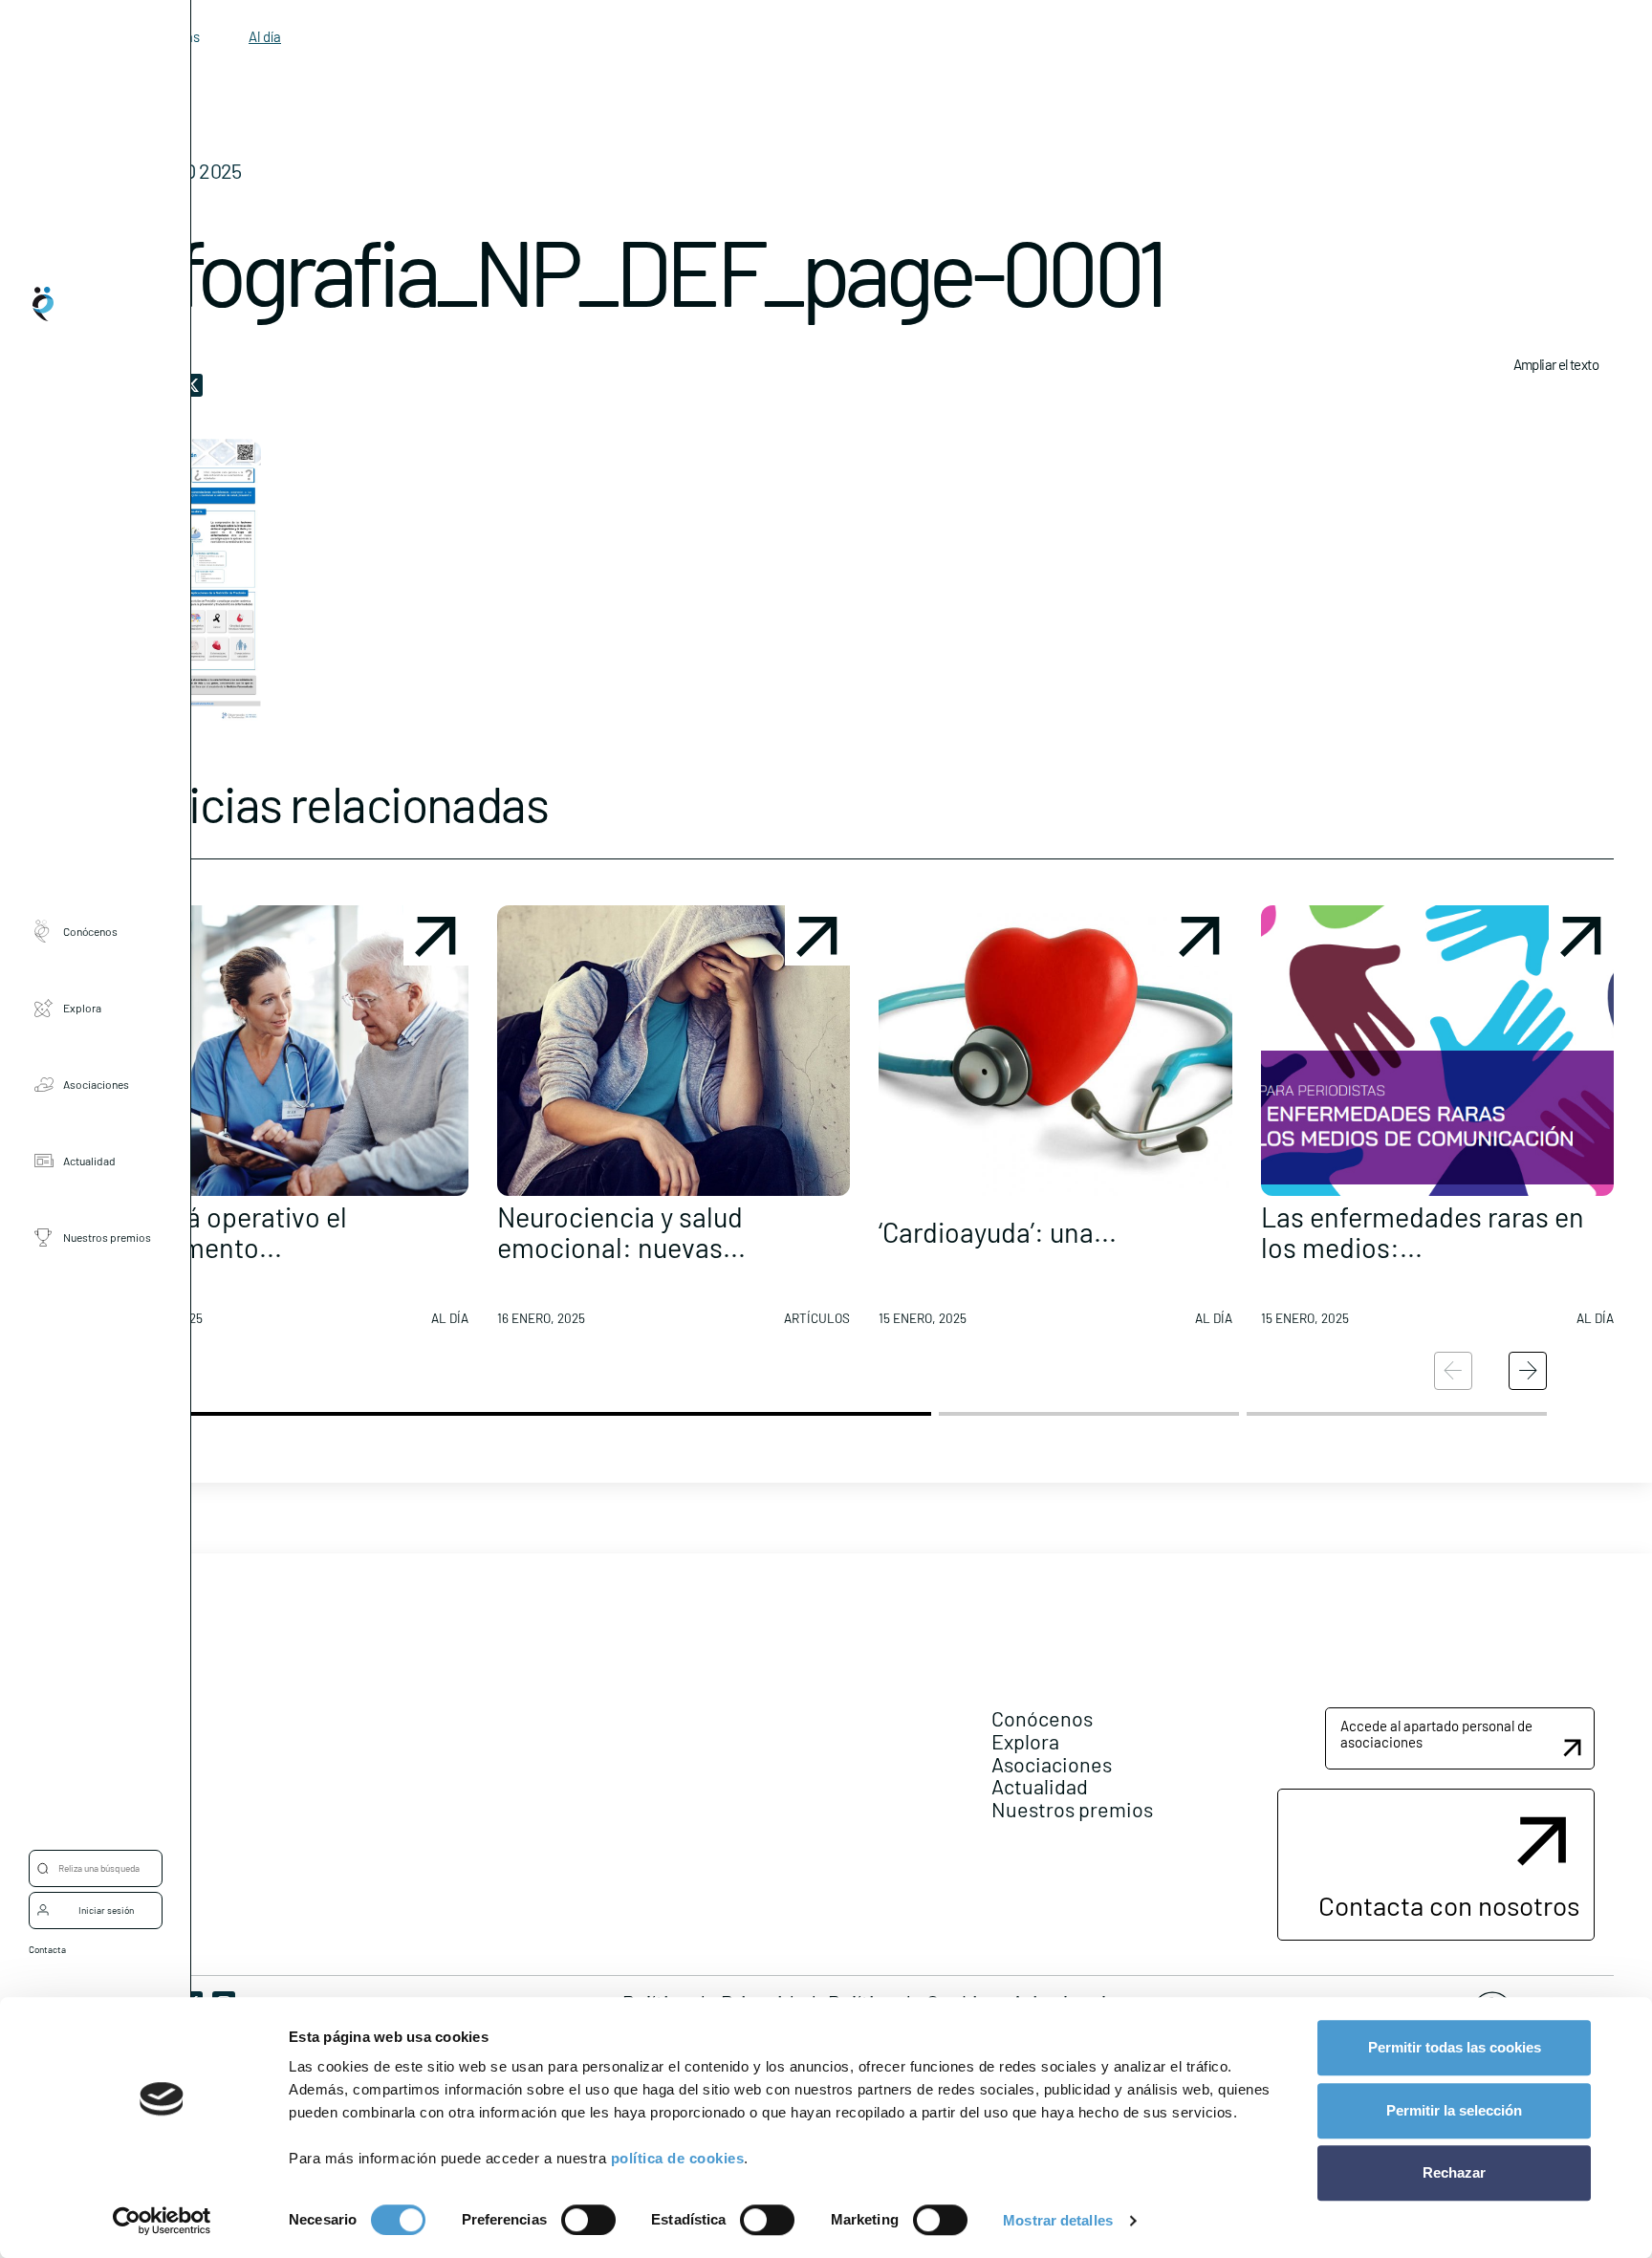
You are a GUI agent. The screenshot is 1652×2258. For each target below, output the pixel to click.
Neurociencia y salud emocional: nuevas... (621, 1232)
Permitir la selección (1454, 2110)
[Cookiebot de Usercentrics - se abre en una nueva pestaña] (162, 2221)
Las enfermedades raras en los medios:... (1423, 1232)
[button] (292, 1123)
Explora (82, 1009)
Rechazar (1454, 2172)
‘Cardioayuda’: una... (998, 1232)
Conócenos (90, 932)
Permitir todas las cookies (1455, 2047)
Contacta (47, 1949)
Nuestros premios (107, 1238)
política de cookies (678, 2158)
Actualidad (89, 1162)
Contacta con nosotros (1449, 1905)
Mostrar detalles (1058, 2220)
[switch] (588, 2220)
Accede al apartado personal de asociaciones (1436, 1734)
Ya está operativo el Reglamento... (231, 1232)
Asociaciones (96, 1085)
